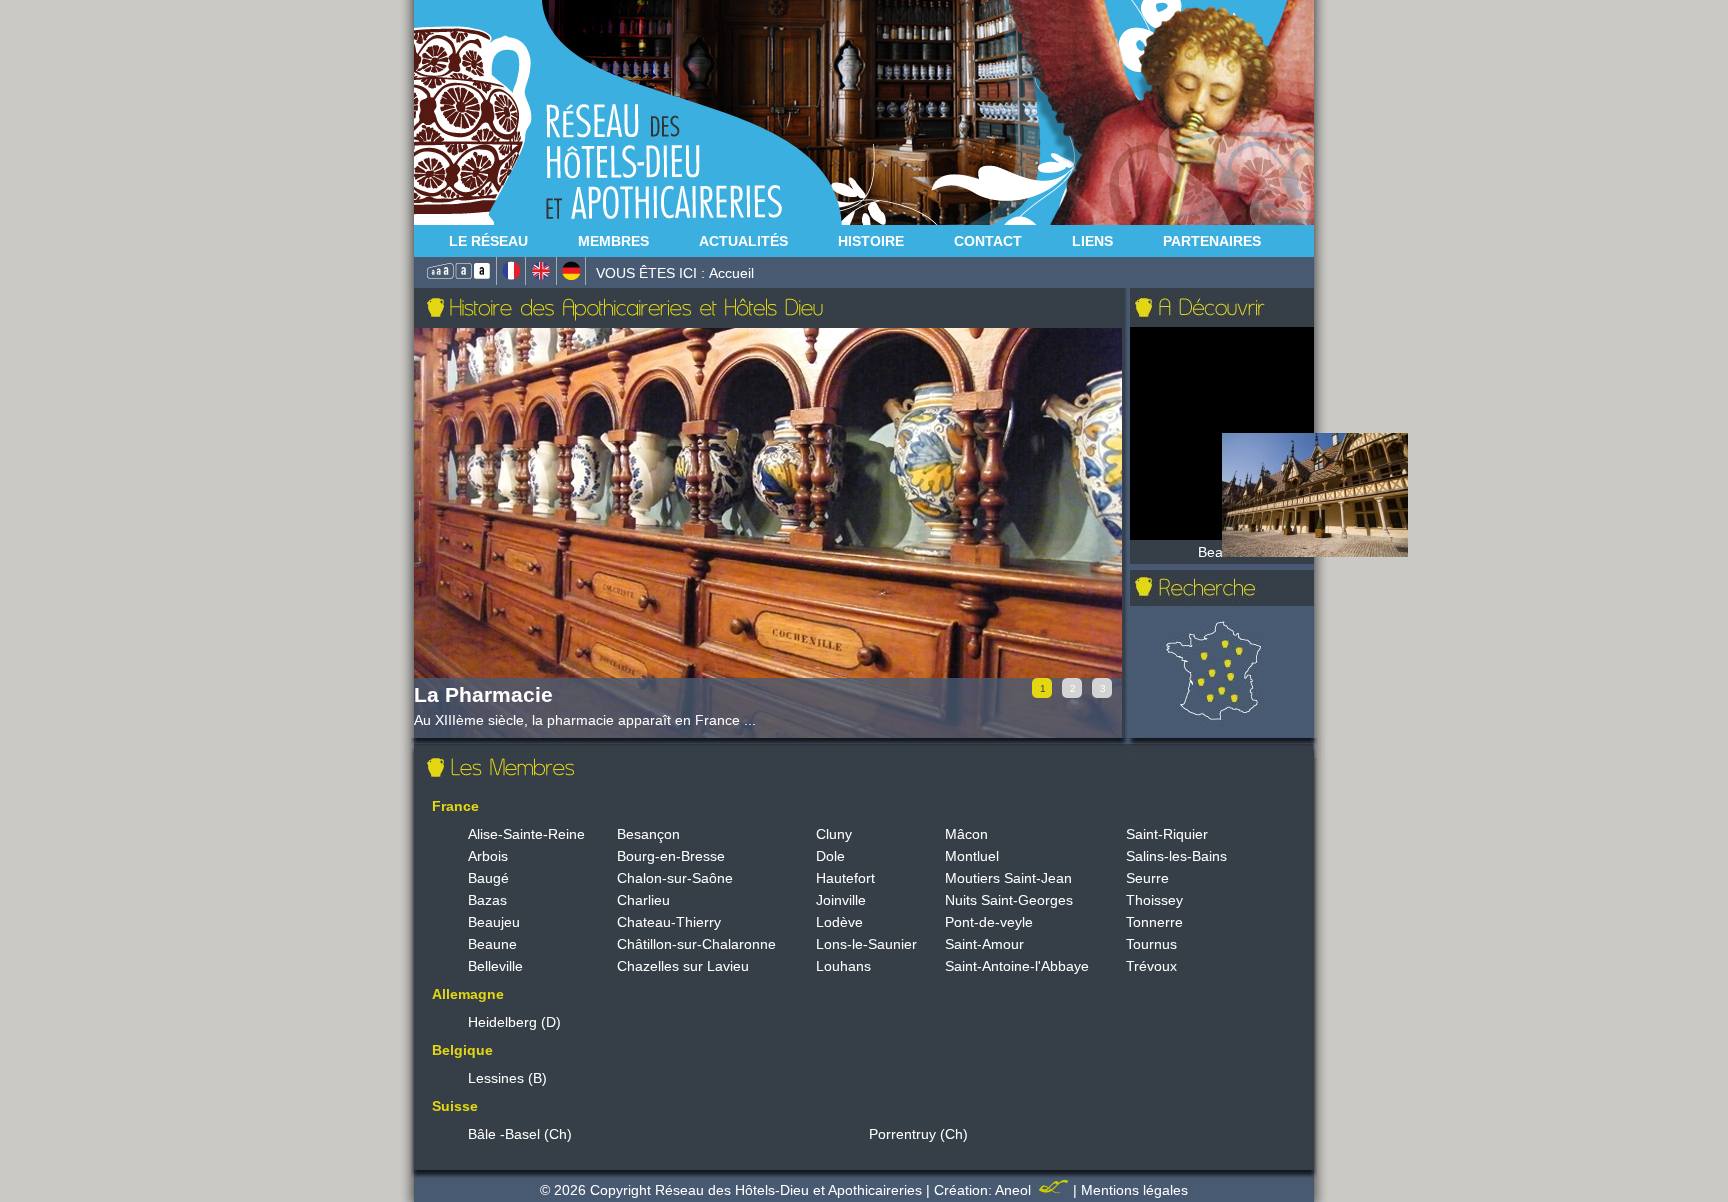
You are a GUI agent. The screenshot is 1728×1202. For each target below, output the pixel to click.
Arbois (488, 856)
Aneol (1015, 1190)
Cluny (834, 834)
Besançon (648, 834)
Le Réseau (488, 241)
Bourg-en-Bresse (671, 856)
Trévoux (1151, 966)
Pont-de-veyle (989, 922)
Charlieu (643, 900)
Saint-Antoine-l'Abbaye (1017, 966)
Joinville (841, 900)
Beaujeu (494, 922)
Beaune (492, 944)
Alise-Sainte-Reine (526, 834)
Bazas (487, 900)
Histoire (871, 241)
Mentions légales (1134, 1190)
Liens (1092, 241)
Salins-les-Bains (1176, 856)
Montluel (972, 856)
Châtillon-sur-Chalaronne (696, 944)
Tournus (1151, 944)
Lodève (839, 922)
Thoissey (1154, 900)
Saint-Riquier (1167, 834)
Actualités (743, 241)
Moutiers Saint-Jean (1008, 878)
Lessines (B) (507, 1078)
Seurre (1147, 878)
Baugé (488, 878)
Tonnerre (1154, 922)
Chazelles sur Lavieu (683, 966)
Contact (988, 241)
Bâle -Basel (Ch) (520, 1134)
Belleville (495, 966)
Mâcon (966, 834)
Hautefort (845, 878)
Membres (613, 241)
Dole (830, 856)
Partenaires (1212, 241)
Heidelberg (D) (514, 1022)
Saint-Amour (984, 944)
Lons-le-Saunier (866, 944)
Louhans (843, 966)
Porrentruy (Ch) (918, 1134)
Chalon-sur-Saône (675, 878)
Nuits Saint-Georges (1009, 900)
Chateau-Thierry (669, 922)
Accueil (731, 273)
